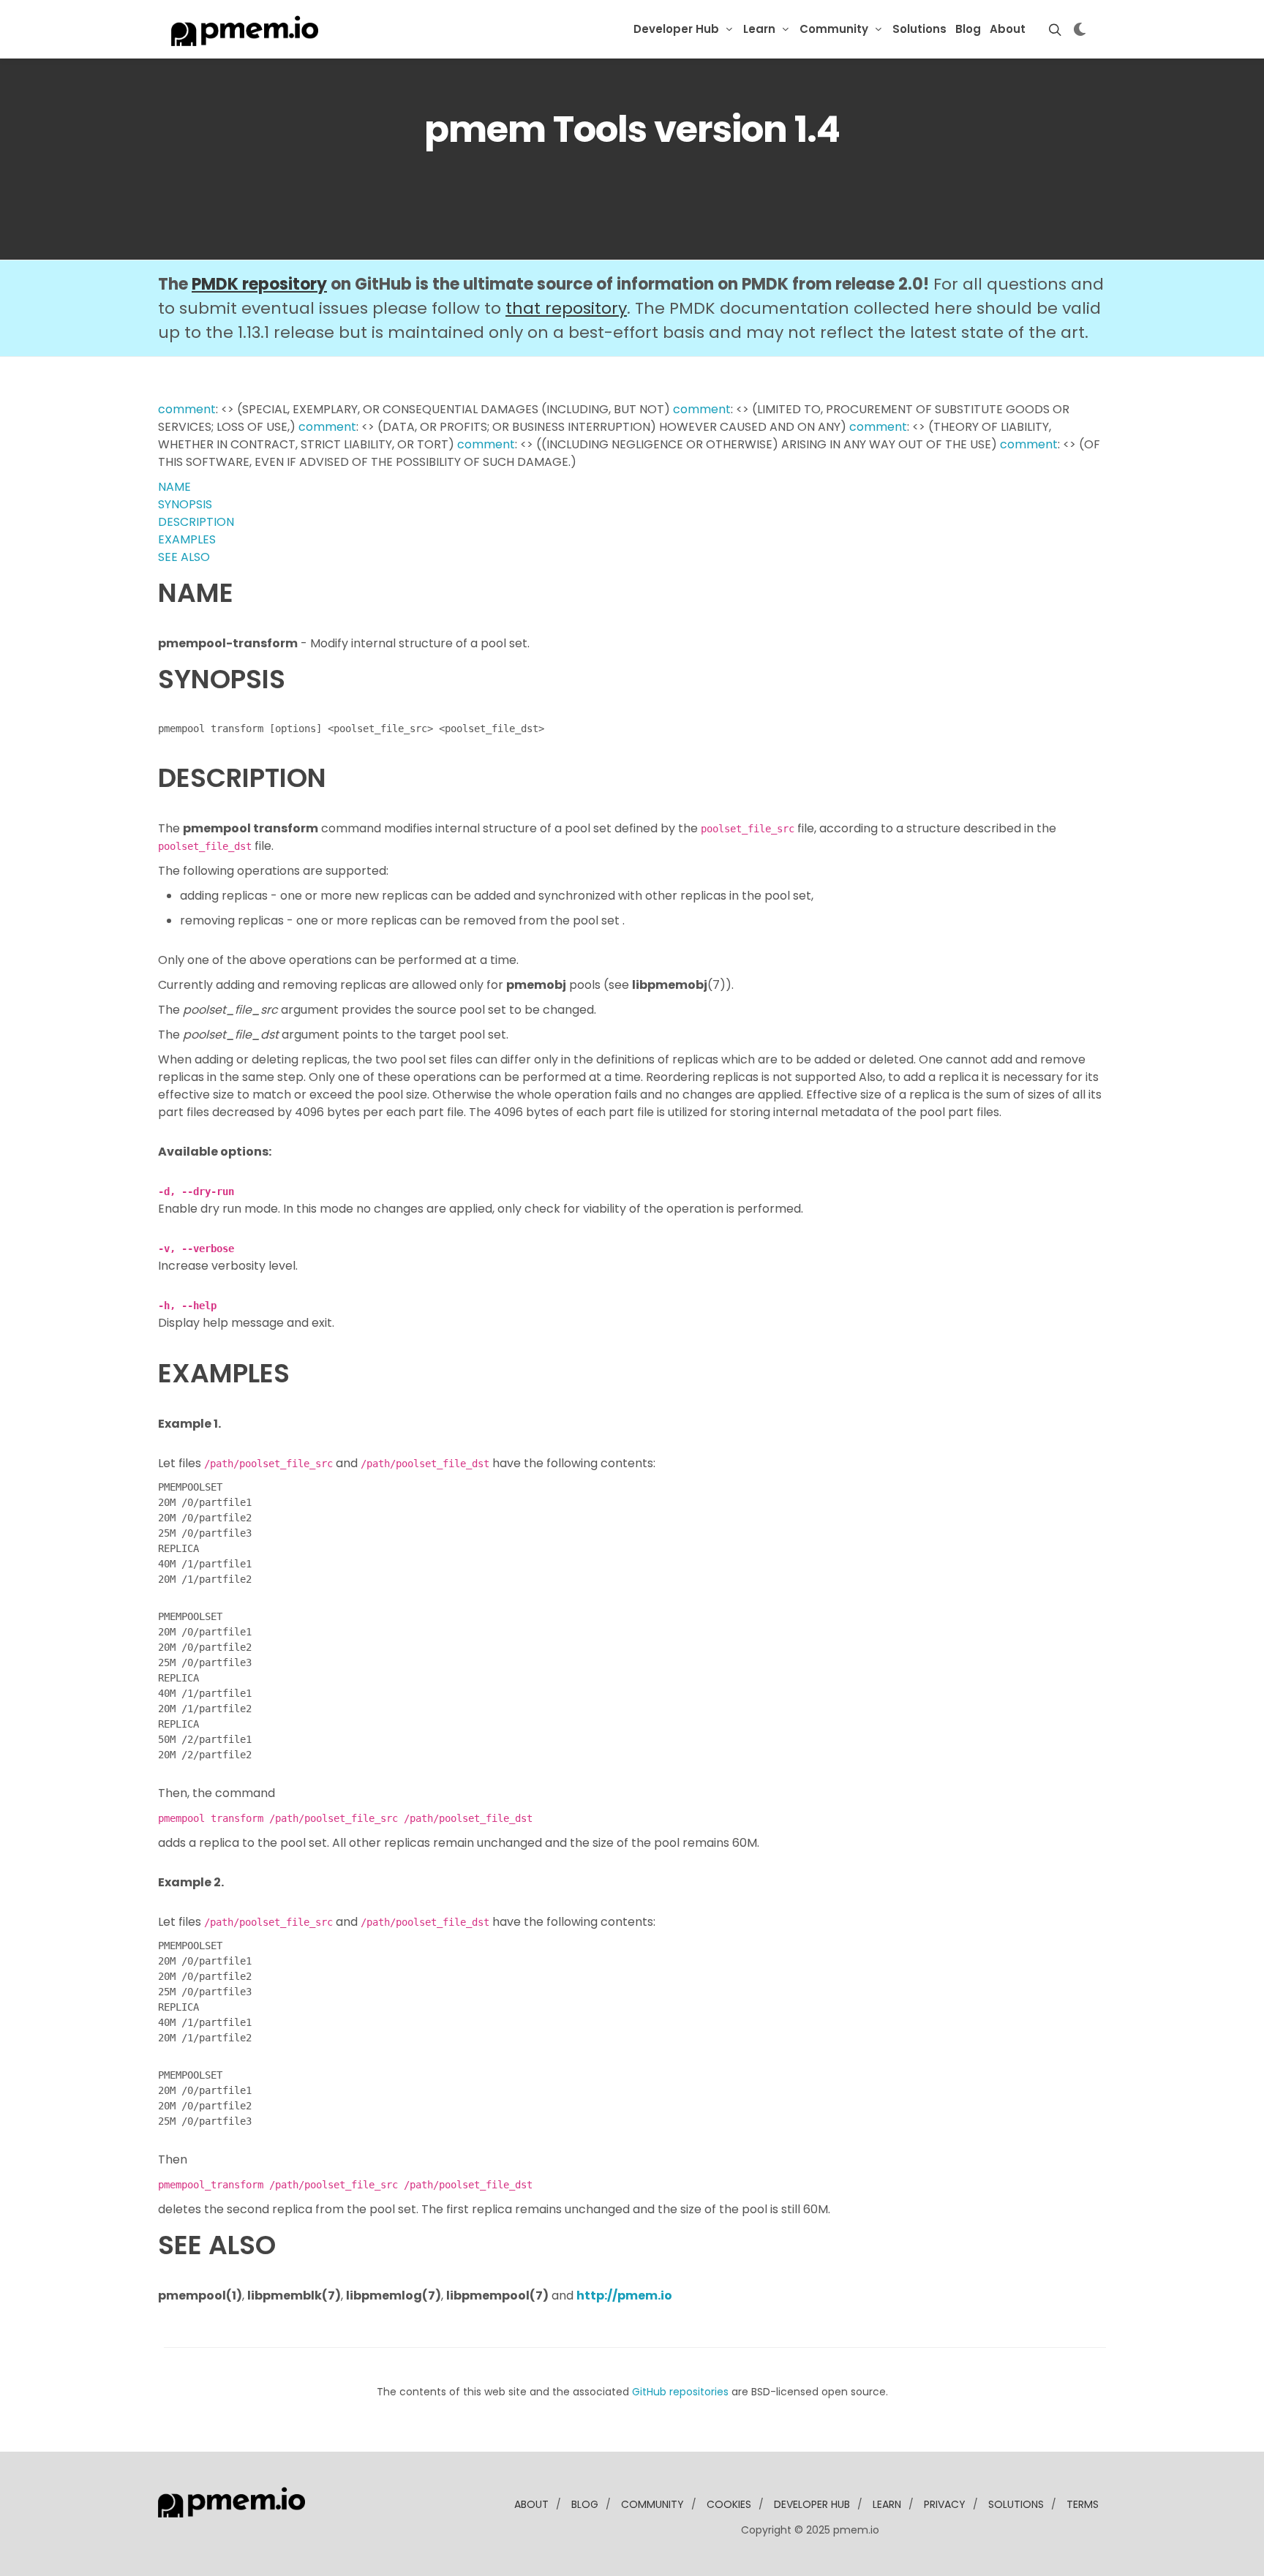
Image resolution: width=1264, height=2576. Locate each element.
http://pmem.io (624, 2296)
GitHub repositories (680, 2392)
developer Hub (812, 2504)
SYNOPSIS (185, 504)
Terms (1083, 2504)
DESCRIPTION (196, 522)
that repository (566, 308)
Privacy (945, 2504)
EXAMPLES (187, 539)
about (531, 2504)
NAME (174, 487)
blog (585, 2504)
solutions (1016, 2504)
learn (887, 2504)
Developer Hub (676, 29)
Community (834, 29)
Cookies (729, 2504)
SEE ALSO (184, 557)
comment (187, 409)
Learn (759, 29)
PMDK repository (259, 284)
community (652, 2504)
